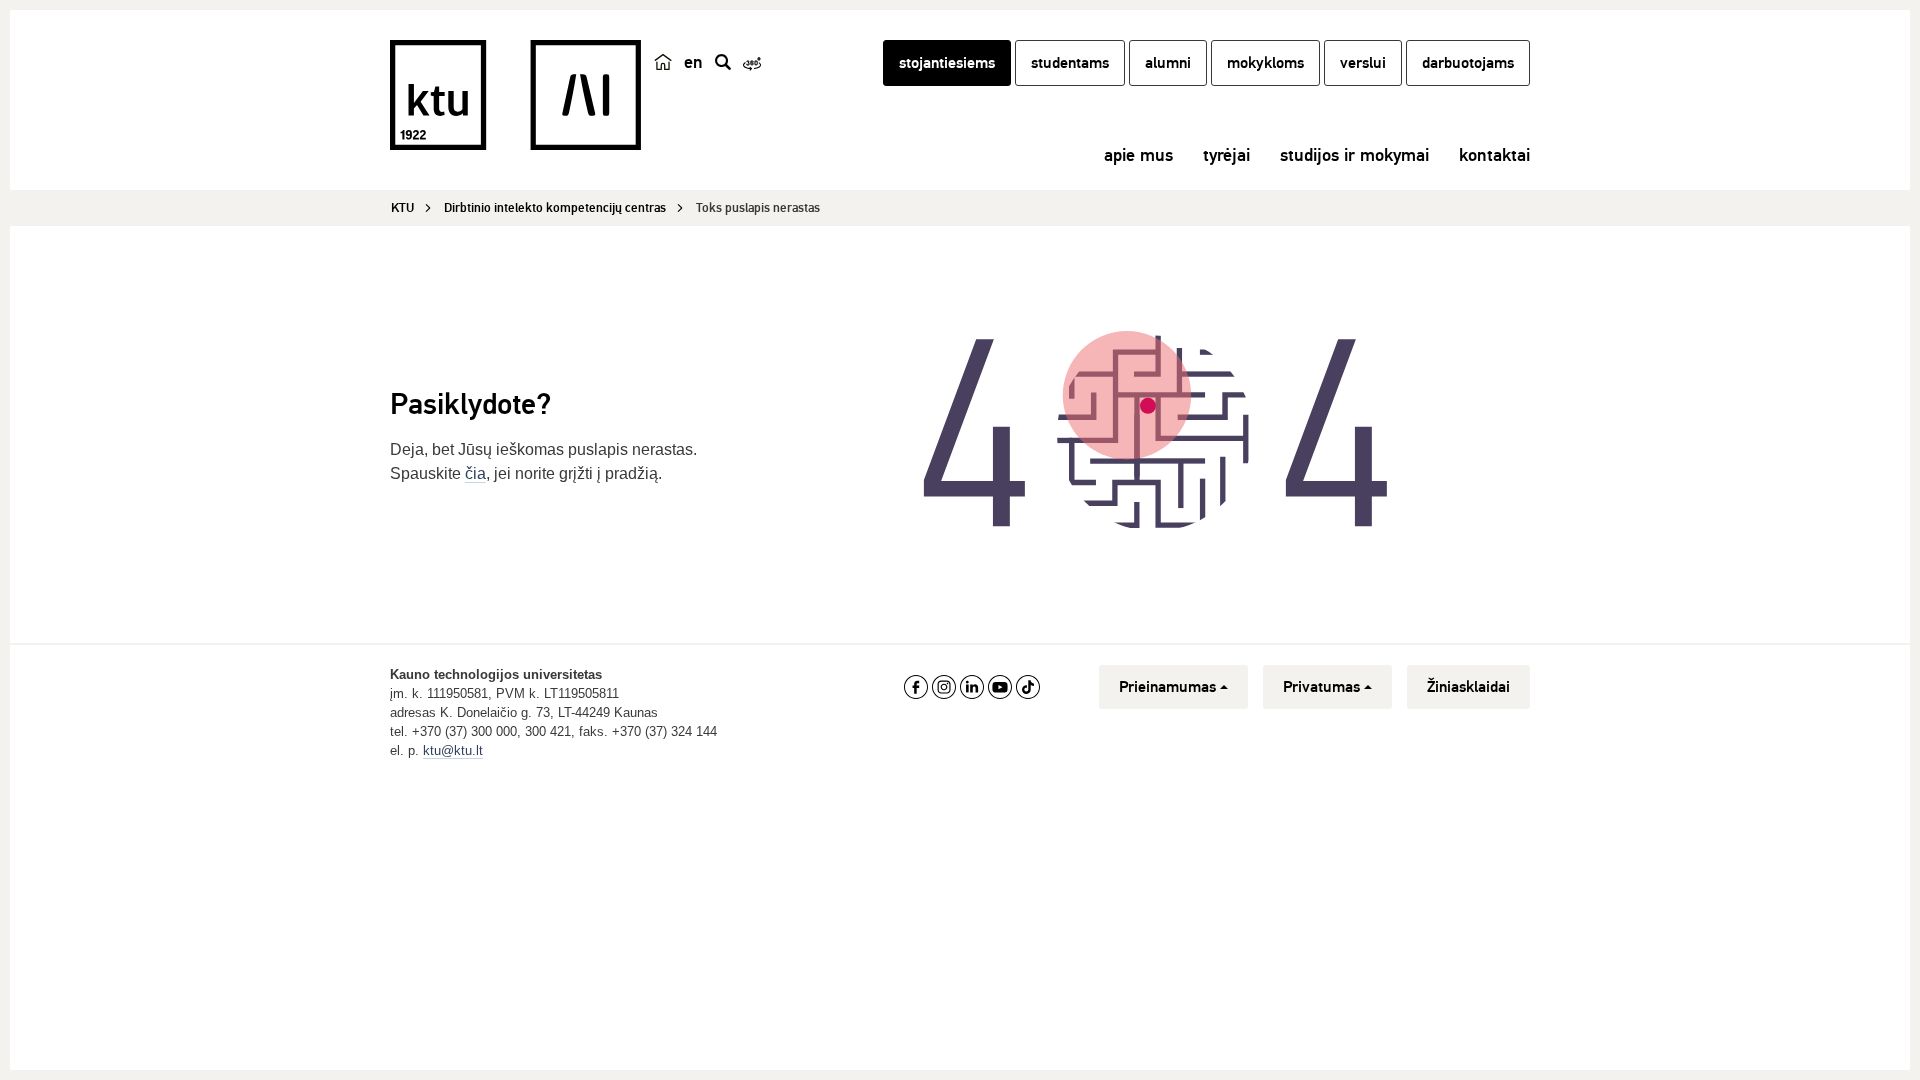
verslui (1363, 63)
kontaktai (1494, 155)
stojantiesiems (947, 63)
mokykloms (1265, 63)
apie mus (1138, 155)
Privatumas (1321, 687)
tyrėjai (1226, 155)
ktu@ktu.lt (453, 750)
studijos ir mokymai (1354, 155)
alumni (1168, 63)
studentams (1070, 63)
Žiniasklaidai (1468, 687)
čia (475, 473)
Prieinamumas (1167, 687)
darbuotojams (1468, 63)
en (693, 62)
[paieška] (723, 62)
